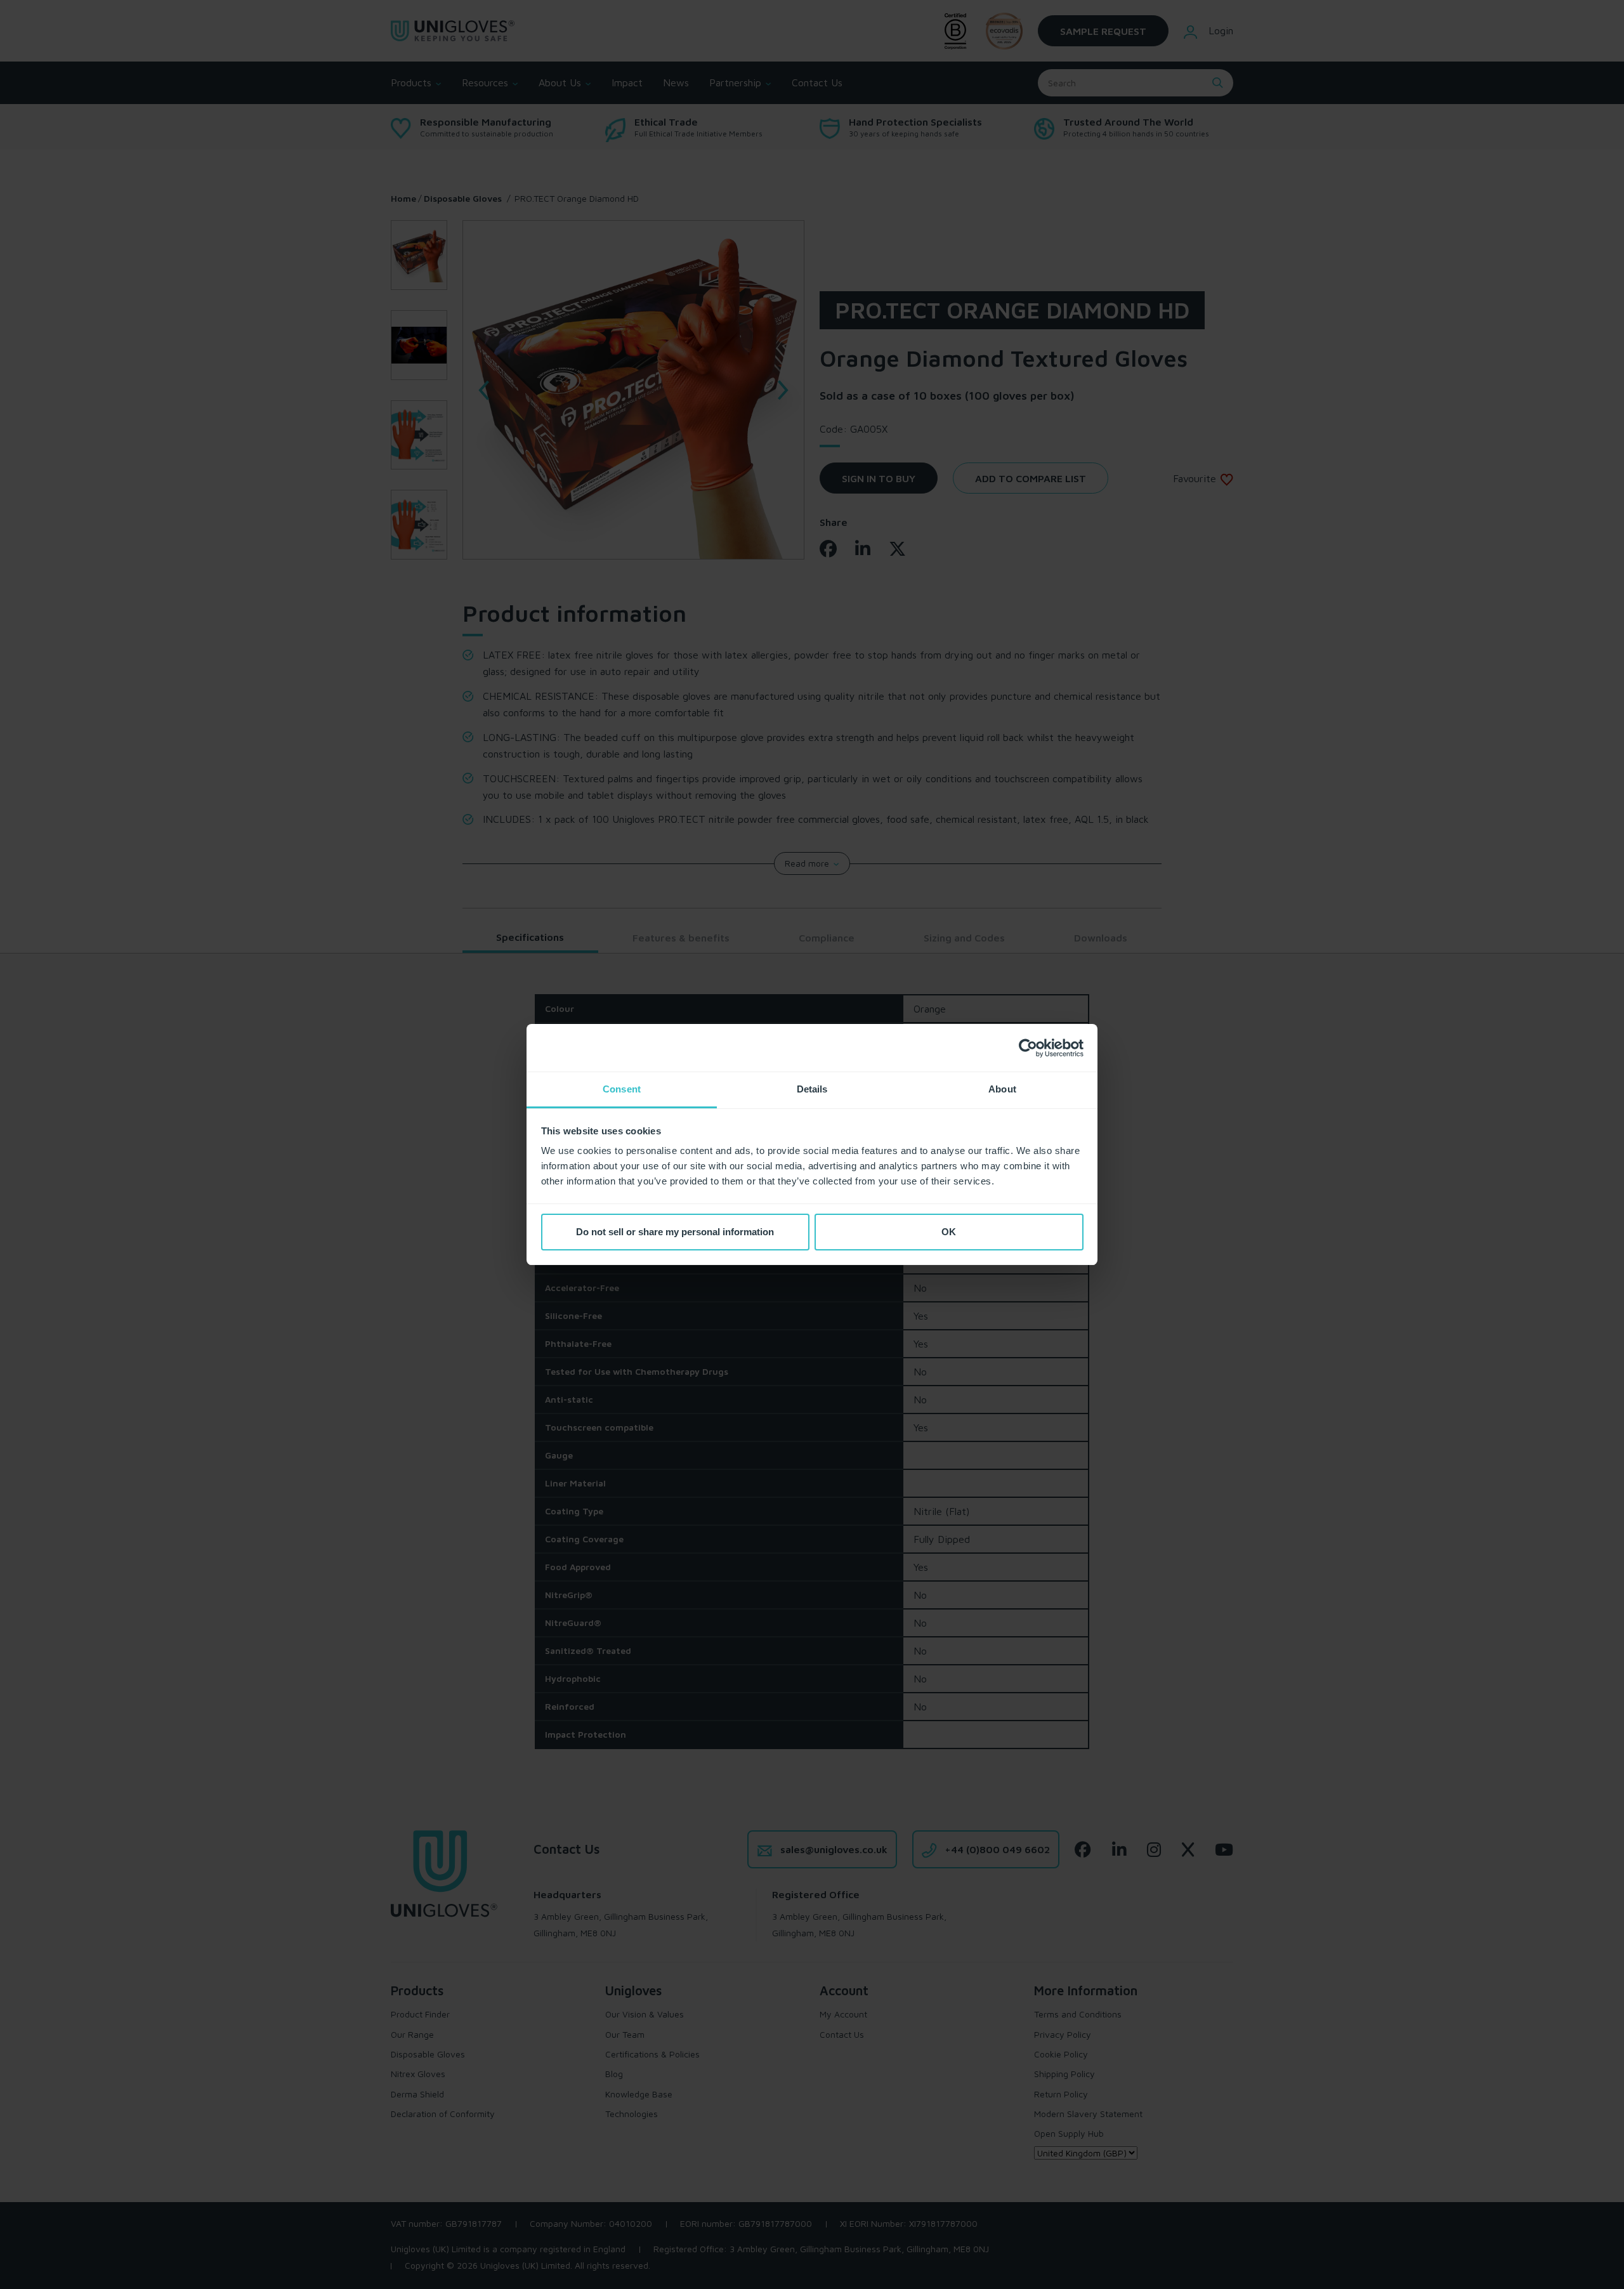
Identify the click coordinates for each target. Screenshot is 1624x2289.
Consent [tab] (622, 1089)
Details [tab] (812, 1089)
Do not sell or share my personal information (675, 1232)
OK (949, 1232)
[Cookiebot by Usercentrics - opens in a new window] (1028, 1048)
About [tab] (1002, 1089)
